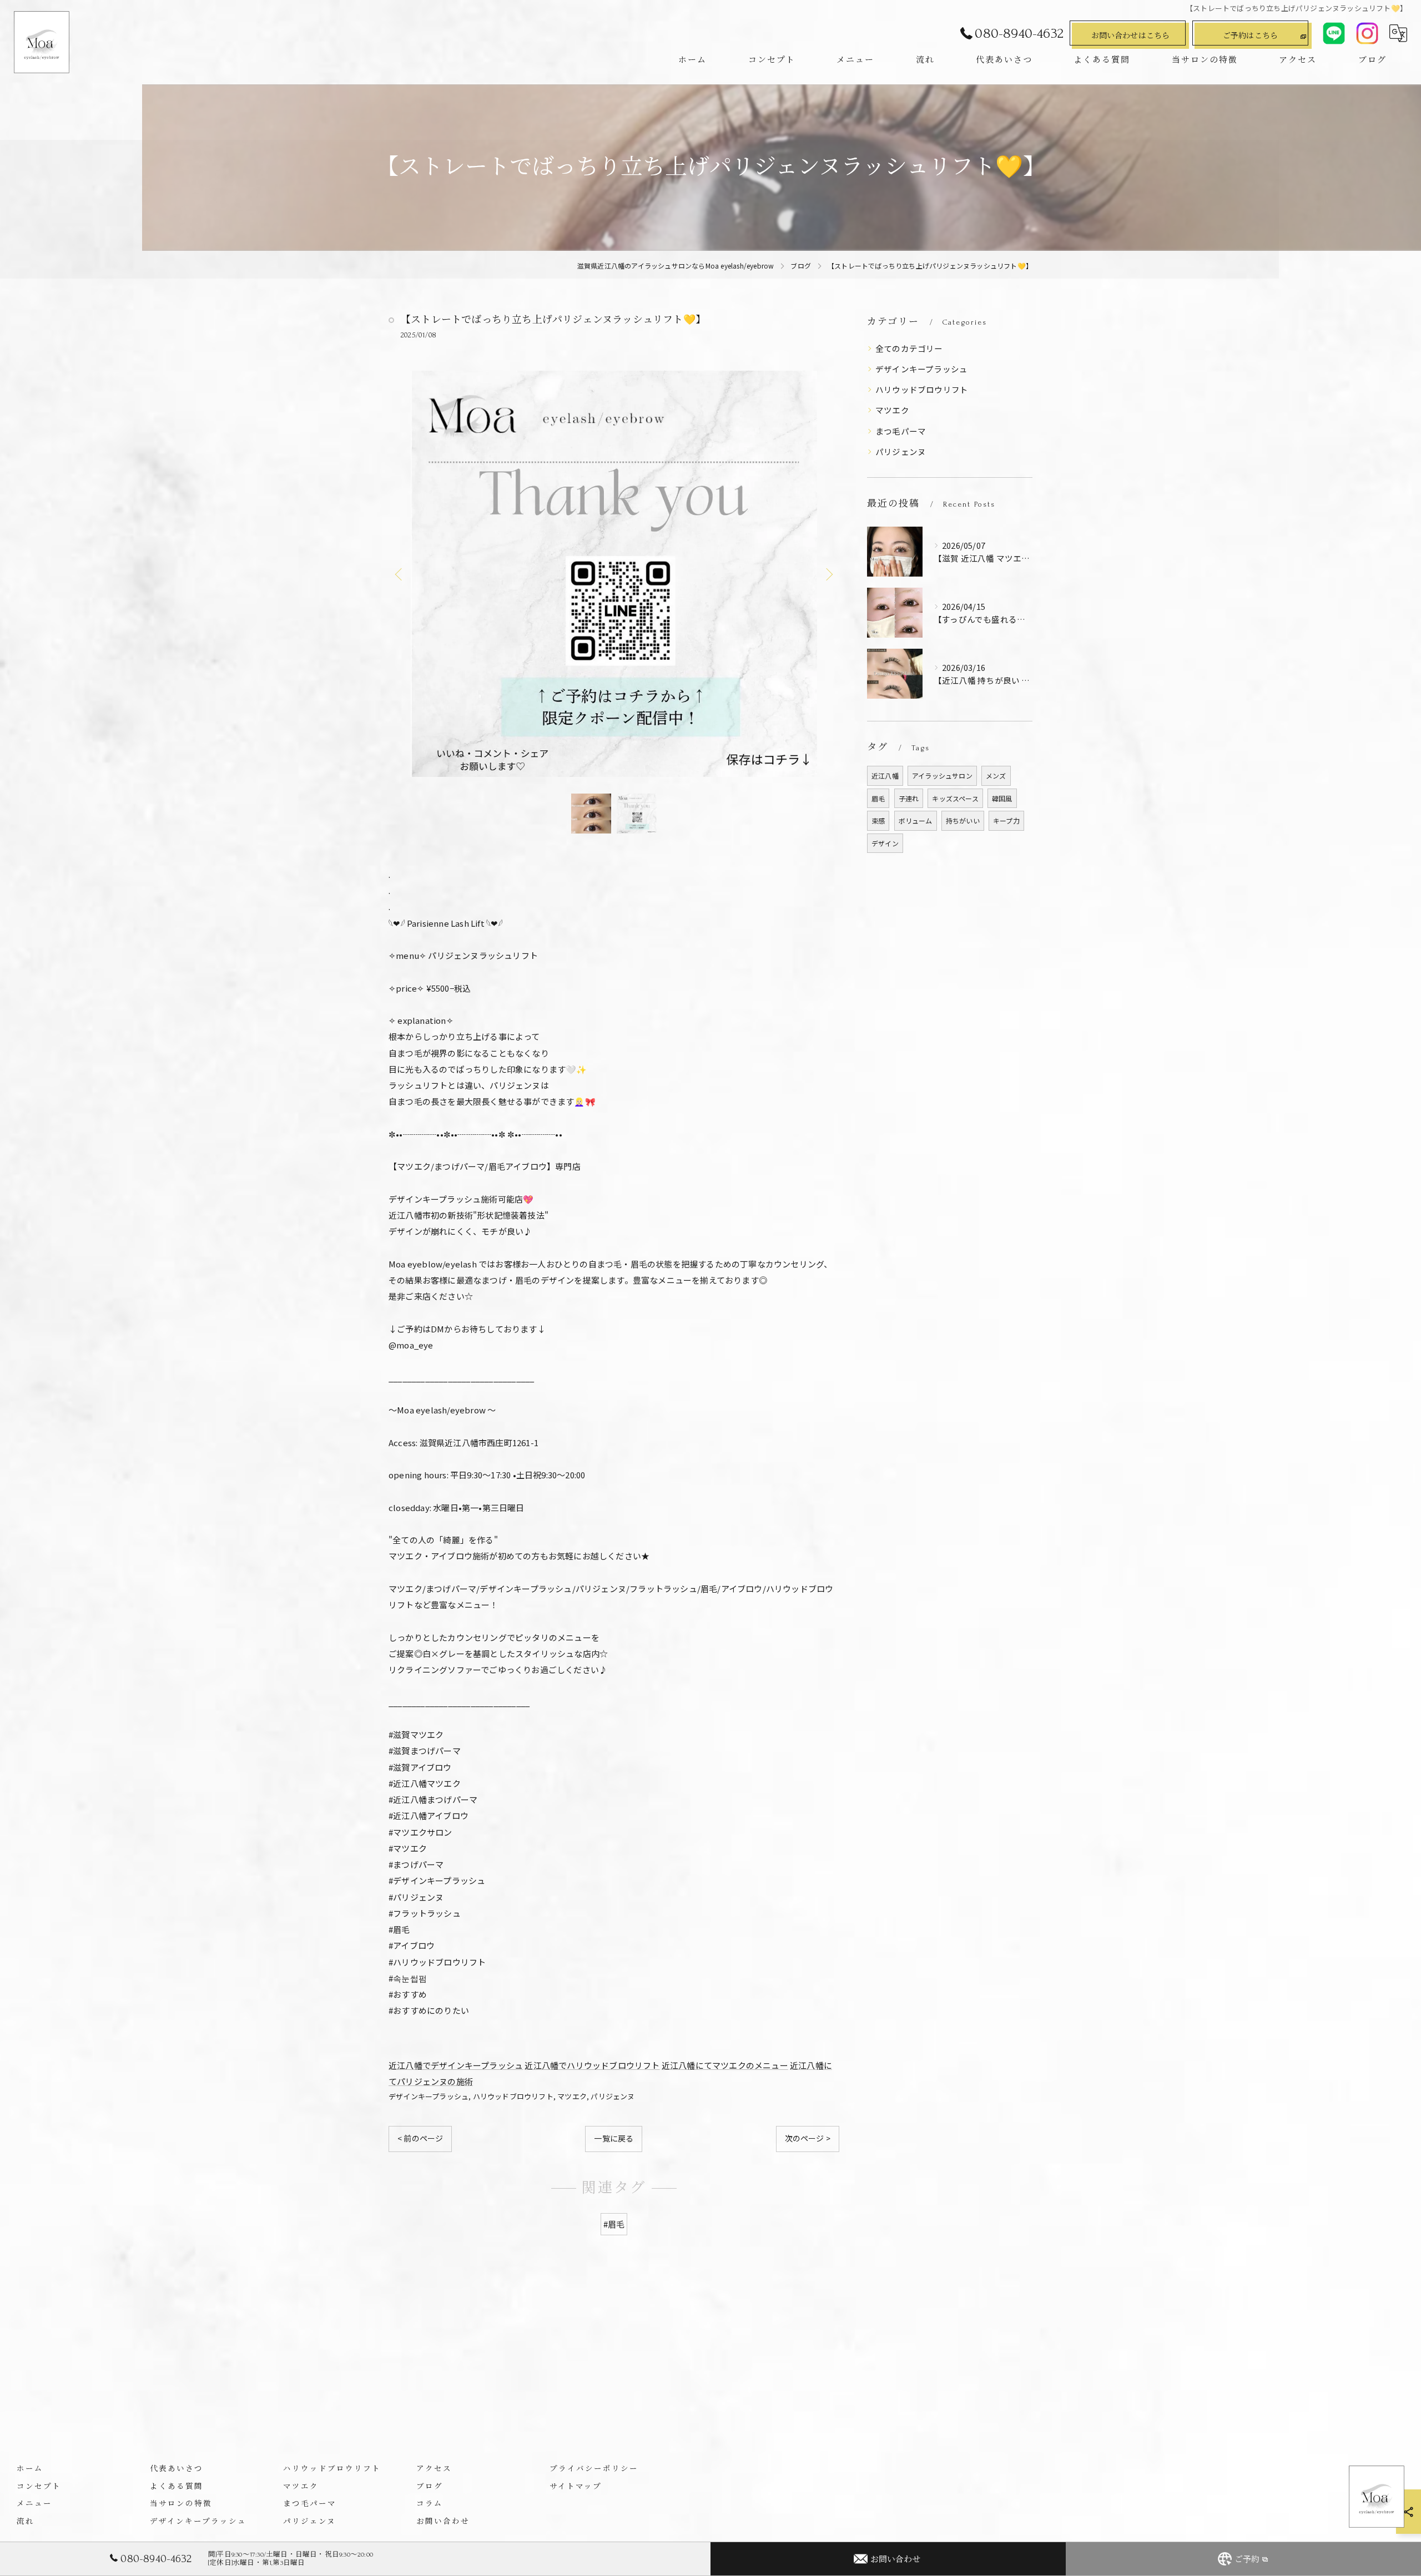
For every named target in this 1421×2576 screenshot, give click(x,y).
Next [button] (828, 574)
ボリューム (916, 820)
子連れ (909, 798)
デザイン (885, 843)
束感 (878, 820)
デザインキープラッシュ (429, 2096)
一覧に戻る (614, 2138)
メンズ (996, 776)
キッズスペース (955, 798)
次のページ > (808, 2138)
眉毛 (878, 798)
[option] (614, 574)
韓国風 (1002, 798)
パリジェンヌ (613, 2096)
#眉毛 (614, 2224)
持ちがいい (963, 820)
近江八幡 (885, 776)
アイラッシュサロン (942, 776)
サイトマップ (576, 2486)
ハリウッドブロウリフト (513, 2096)
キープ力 (1006, 820)
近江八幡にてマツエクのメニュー (725, 2065)
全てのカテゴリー (909, 348)
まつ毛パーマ (901, 431)
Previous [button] (400, 574)
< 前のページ (420, 2138)
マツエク (572, 2096)
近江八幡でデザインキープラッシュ (456, 2065)
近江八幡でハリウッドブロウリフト (592, 2065)
